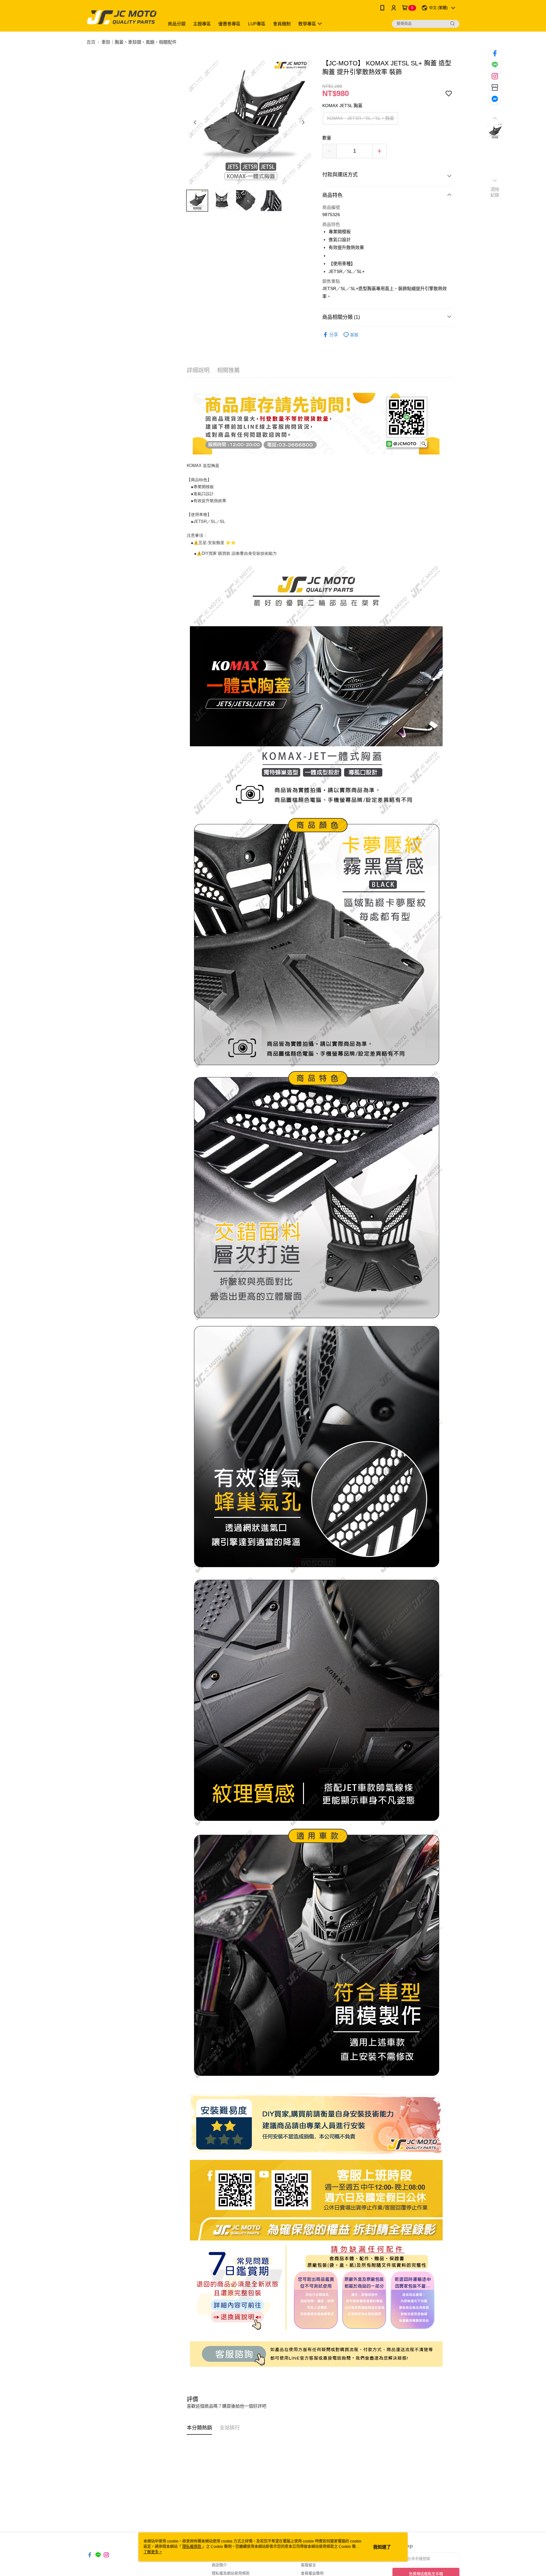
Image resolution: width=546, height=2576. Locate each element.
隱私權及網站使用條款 (231, 2573)
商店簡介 (219, 2565)
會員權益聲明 (312, 2573)
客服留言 (308, 2565)
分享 (334, 335)
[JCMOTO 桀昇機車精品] (122, 17)
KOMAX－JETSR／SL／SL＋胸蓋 (361, 118)
